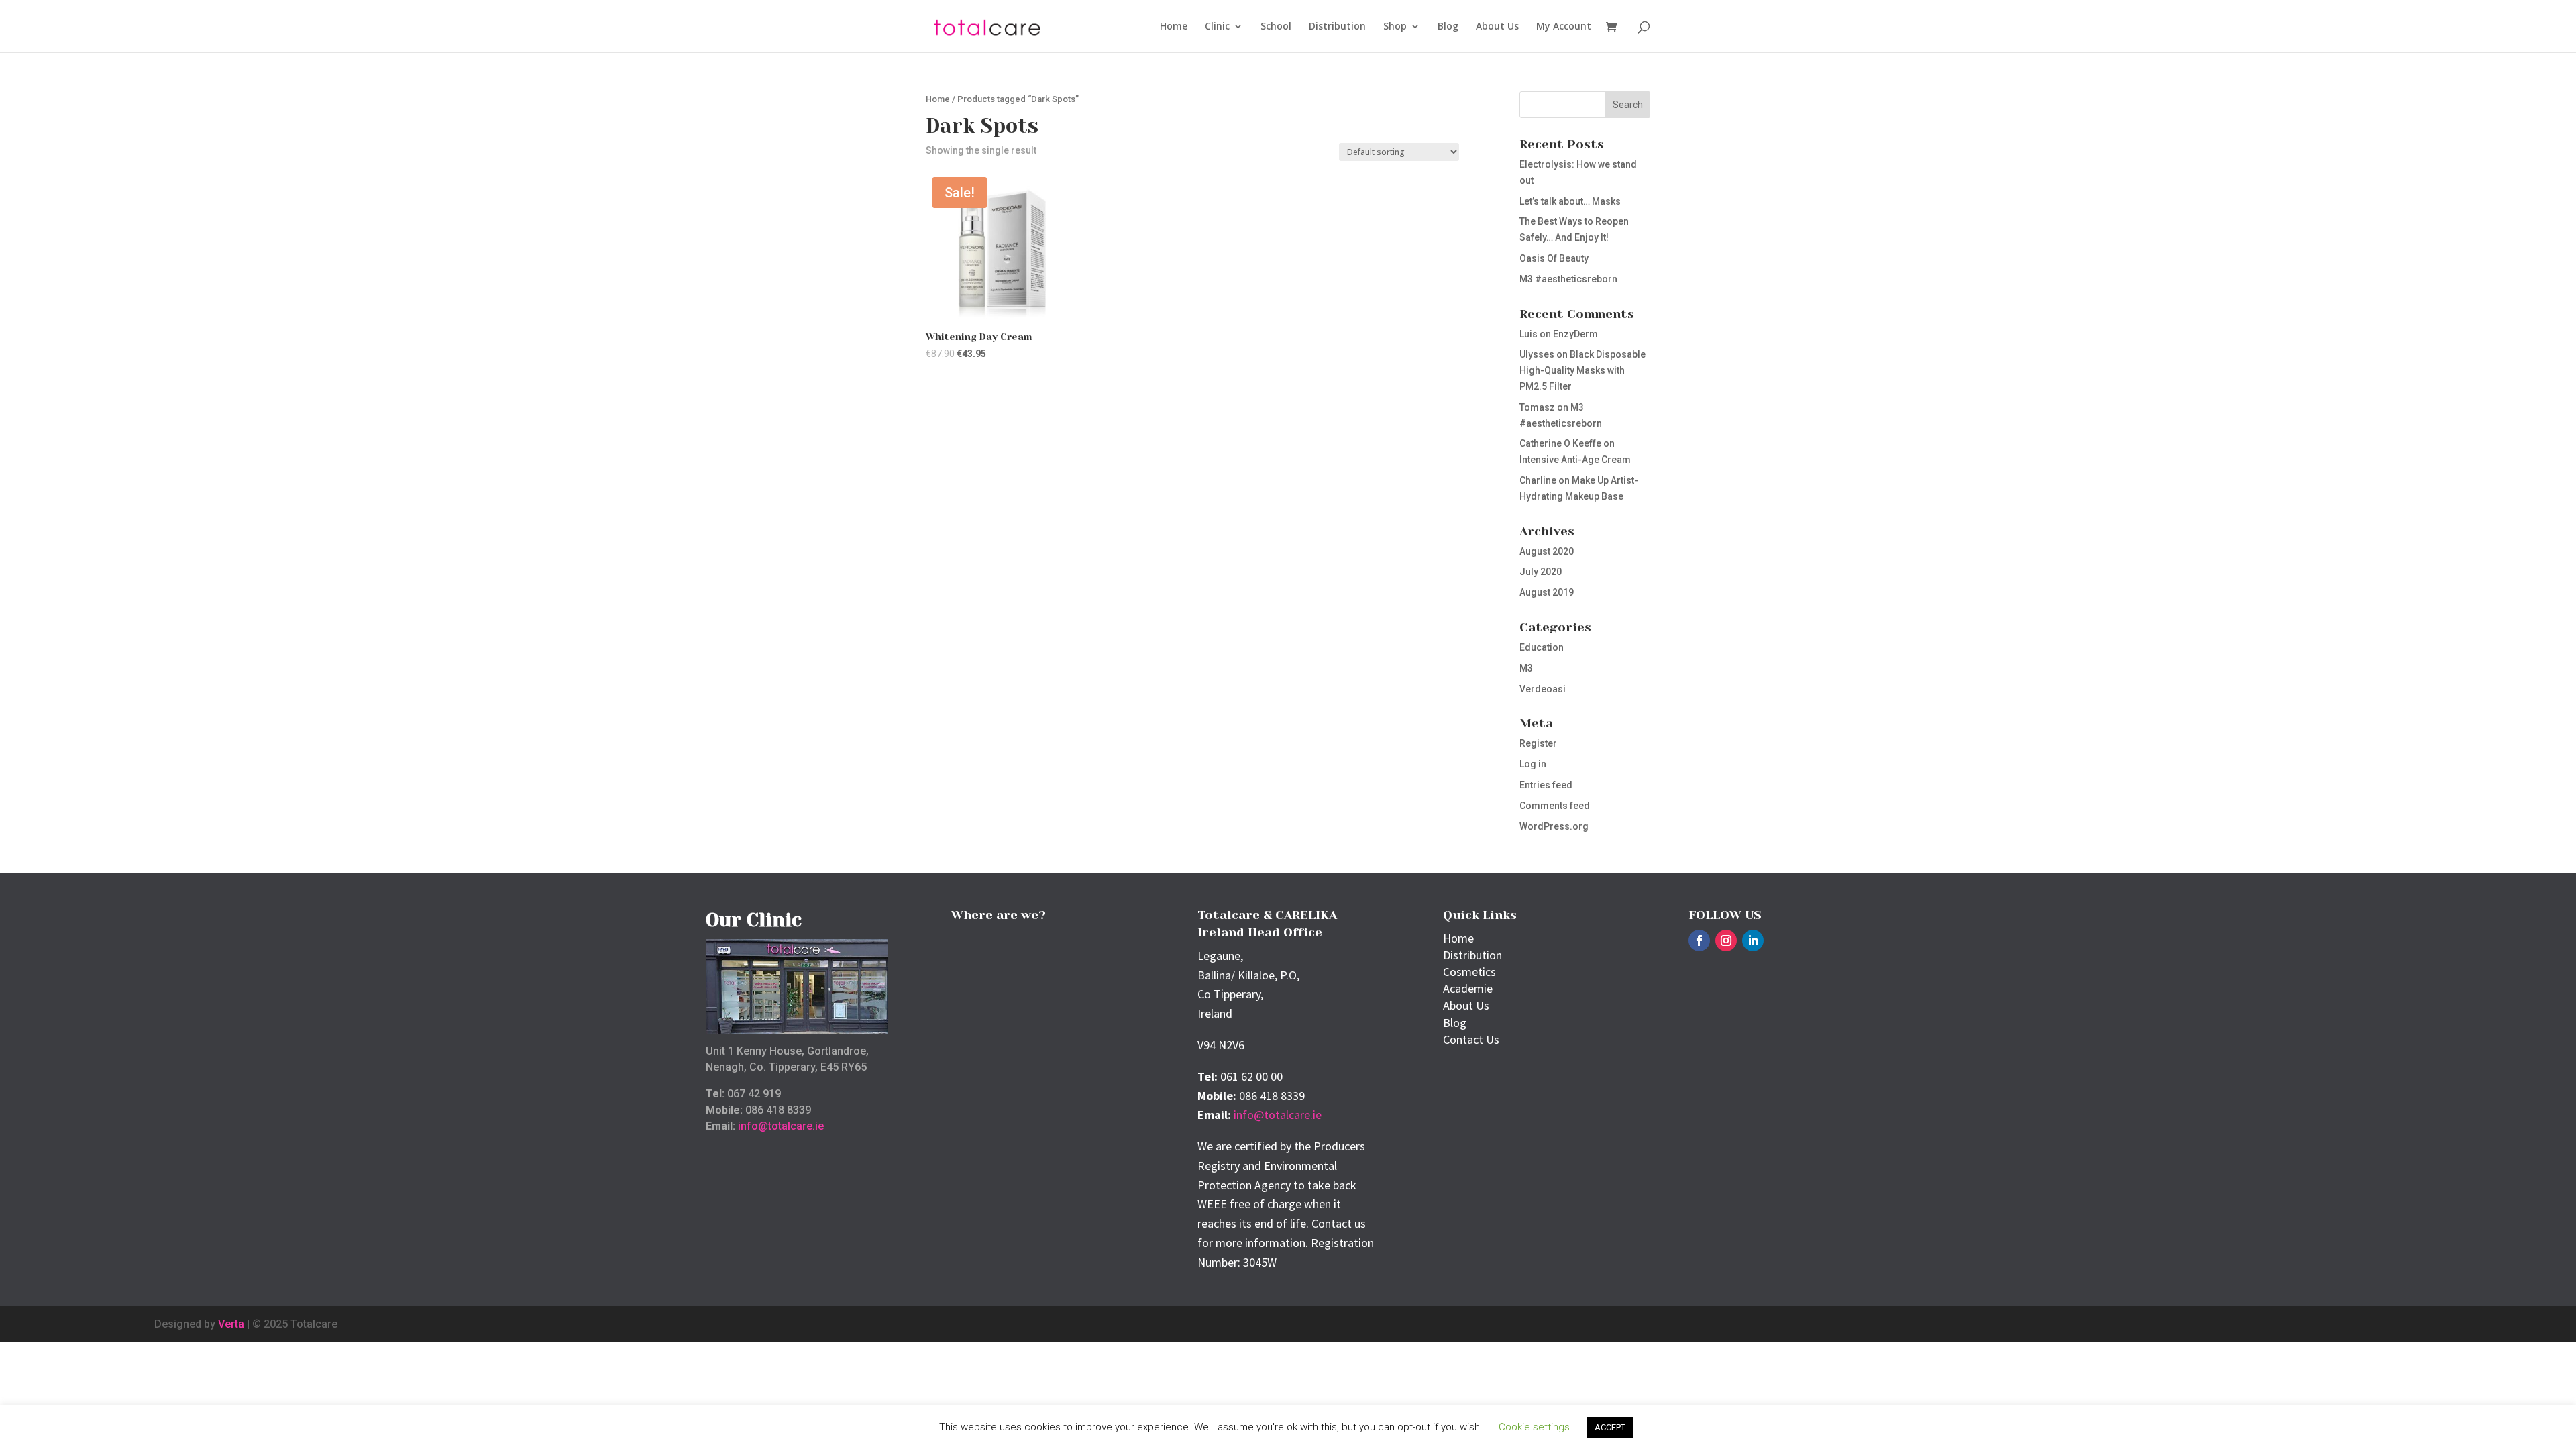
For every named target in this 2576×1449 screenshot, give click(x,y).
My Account (1564, 27)
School (1276, 27)
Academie (1468, 988)
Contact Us (1471, 1039)
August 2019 (1547, 592)
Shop (1395, 27)
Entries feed (1546, 785)
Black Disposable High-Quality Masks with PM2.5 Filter (1582, 370)
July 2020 (1541, 572)
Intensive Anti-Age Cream (1575, 460)
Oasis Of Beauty (1554, 258)
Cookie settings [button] (1534, 1427)
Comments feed (1555, 806)
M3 (1526, 668)
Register (1538, 743)
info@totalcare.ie (781, 1126)
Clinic (1217, 27)
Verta (231, 1324)
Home (1174, 27)
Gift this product (990, 392)
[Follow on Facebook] (1699, 941)
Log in (1533, 764)
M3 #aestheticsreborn (1568, 279)
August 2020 (1547, 551)
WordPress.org (1554, 826)
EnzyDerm (1575, 334)
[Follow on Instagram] (1726, 941)
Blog (1448, 27)
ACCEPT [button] (1610, 1427)
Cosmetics (1469, 972)
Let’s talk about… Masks (1570, 201)
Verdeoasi (1543, 689)
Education (1542, 647)
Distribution (1337, 27)
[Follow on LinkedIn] (1753, 941)
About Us (1497, 27)
